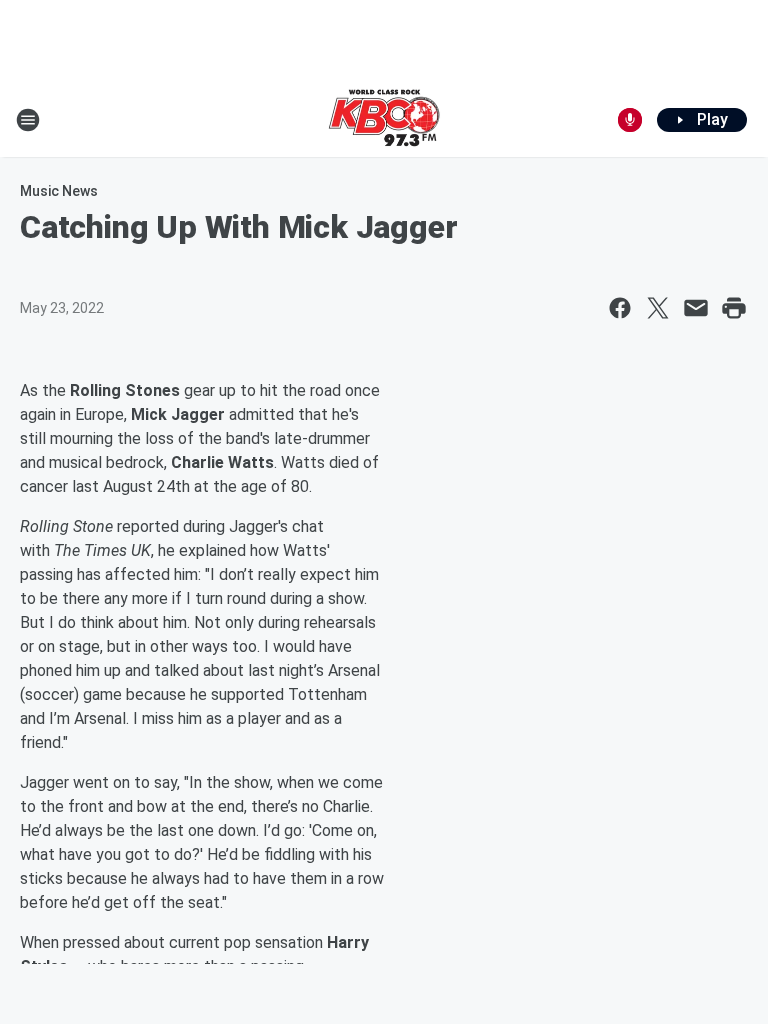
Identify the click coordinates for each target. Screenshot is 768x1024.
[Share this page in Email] (696, 308)
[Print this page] (734, 308)
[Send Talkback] (630, 120)
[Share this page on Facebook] (620, 308)
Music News (59, 191)
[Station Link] (384, 120)
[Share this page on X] (658, 308)
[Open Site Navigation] (28, 120)
